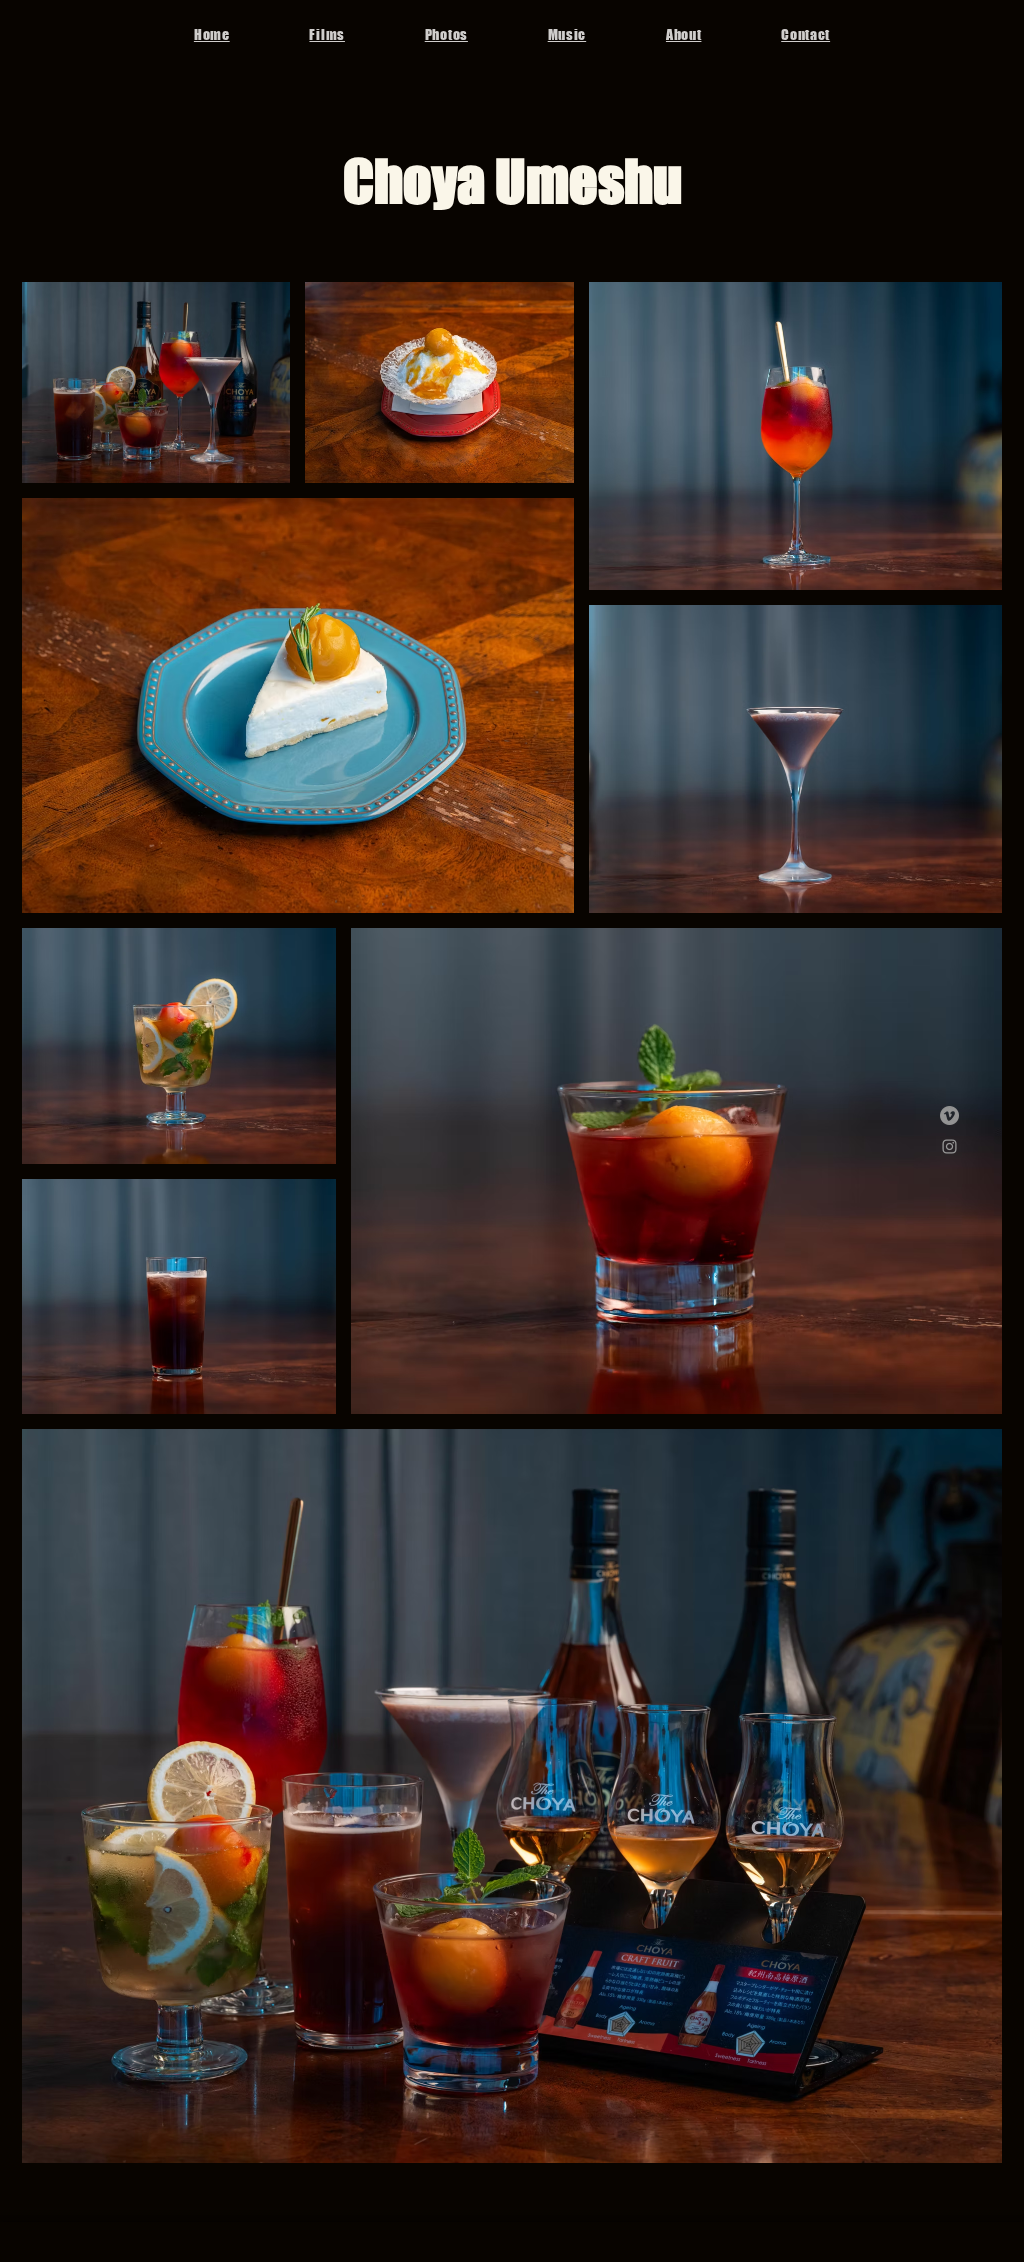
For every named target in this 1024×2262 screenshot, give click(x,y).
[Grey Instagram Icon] (949, 1146)
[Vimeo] (949, 1115)
